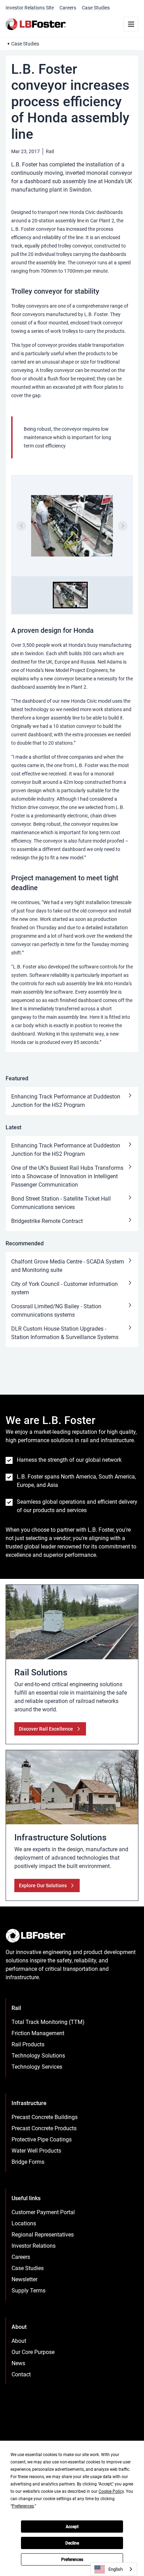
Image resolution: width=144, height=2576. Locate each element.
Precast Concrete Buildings (45, 2117)
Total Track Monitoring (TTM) (48, 2022)
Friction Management (38, 2033)
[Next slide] (123, 526)
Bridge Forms (28, 2162)
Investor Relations (34, 2246)
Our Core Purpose (33, 2352)
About (19, 2341)
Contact (21, 2374)
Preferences (72, 2560)
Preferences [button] (23, 2506)
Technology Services (37, 2067)
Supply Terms (28, 2291)
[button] (70, 595)
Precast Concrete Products (44, 2128)
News (18, 2363)
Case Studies (96, 8)
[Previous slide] (21, 526)
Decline (72, 2543)
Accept (72, 2527)
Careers (68, 8)
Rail (50, 151)
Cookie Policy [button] (111, 2491)
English (116, 2569)
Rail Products (28, 2044)
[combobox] (114, 2569)
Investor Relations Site (30, 8)
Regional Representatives (43, 2235)
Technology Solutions (38, 2056)
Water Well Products (36, 2151)
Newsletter (24, 2279)
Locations (24, 2223)
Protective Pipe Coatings (42, 2139)
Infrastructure (29, 2103)
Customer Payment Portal (43, 2212)
